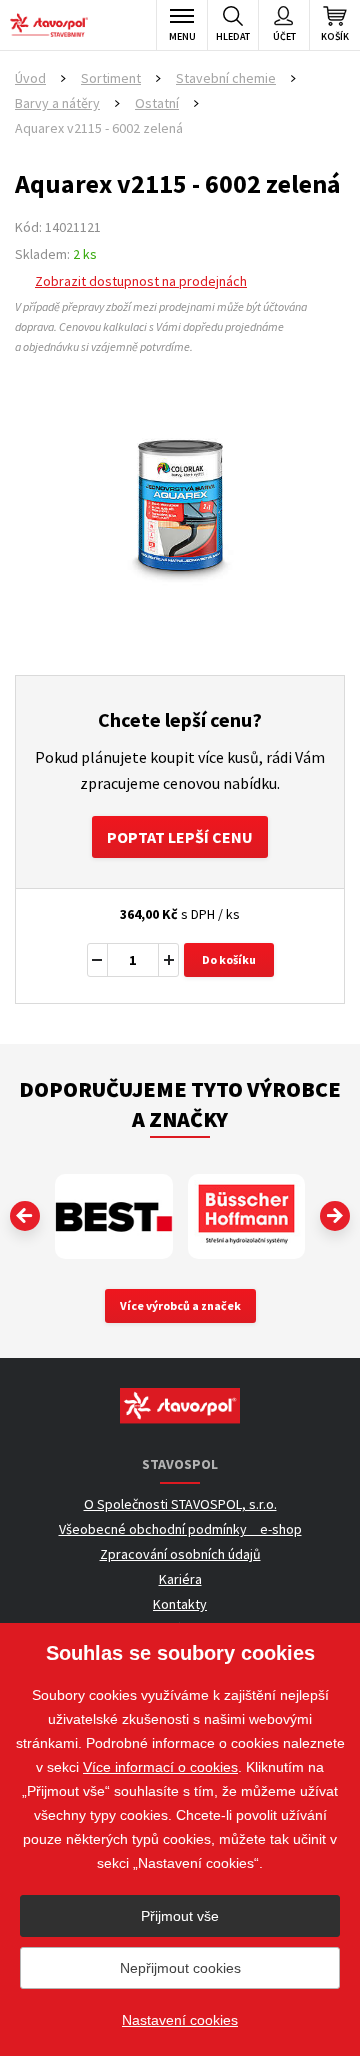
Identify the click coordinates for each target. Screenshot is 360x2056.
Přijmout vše (180, 1916)
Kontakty (180, 1604)
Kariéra (180, 1579)
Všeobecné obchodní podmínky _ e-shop (180, 1529)
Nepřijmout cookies (180, 1968)
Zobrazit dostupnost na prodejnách (141, 281)
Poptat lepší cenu (180, 837)
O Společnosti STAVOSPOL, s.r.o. (180, 1504)
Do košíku (229, 959)
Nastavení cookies (180, 2020)
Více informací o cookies (160, 1767)
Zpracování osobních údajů (180, 1554)
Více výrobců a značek (180, 1305)
